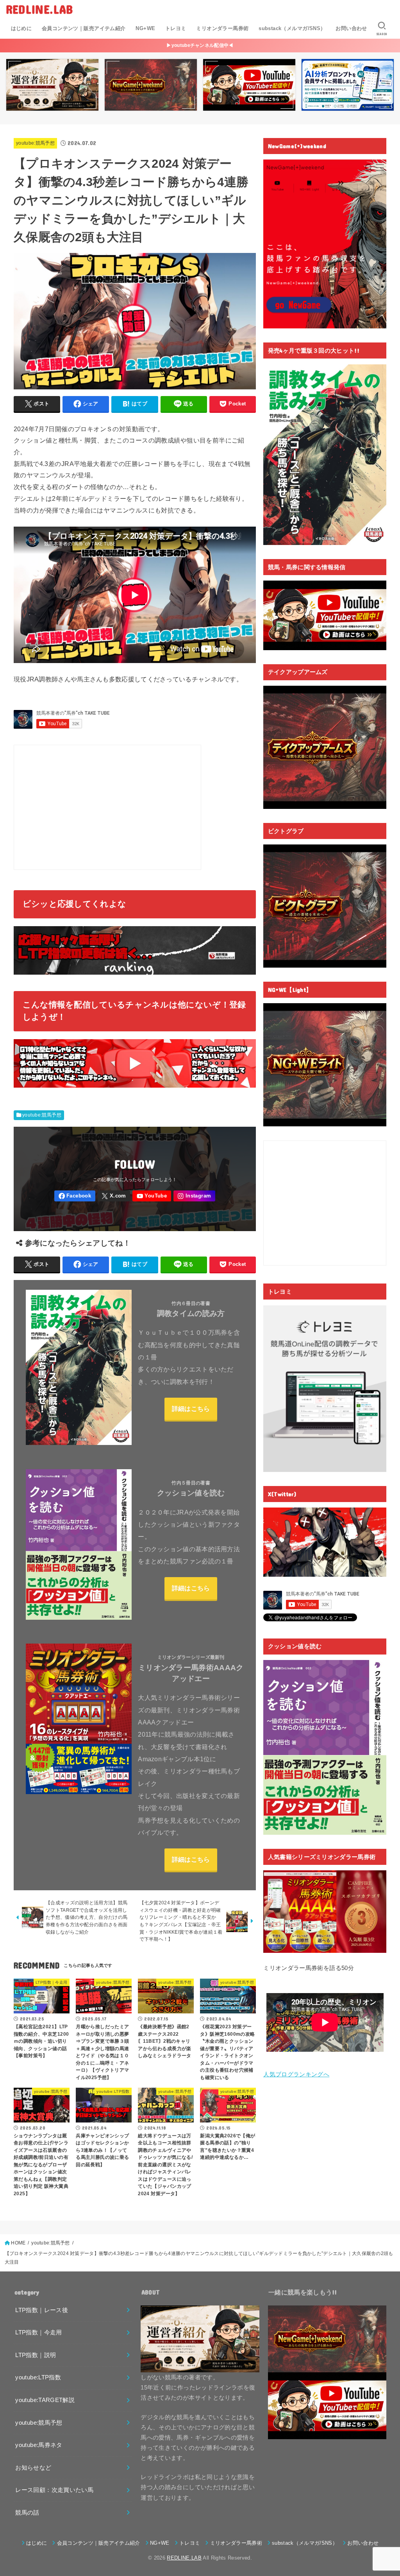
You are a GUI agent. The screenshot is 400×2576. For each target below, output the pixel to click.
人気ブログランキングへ (296, 2074)
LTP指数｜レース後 (42, 2310)
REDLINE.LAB (39, 9)
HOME (18, 2243)
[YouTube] (152, 1196)
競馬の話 (27, 2513)
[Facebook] (75, 1196)
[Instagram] (194, 1196)
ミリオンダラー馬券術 (222, 28)
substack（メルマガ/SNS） (292, 28)
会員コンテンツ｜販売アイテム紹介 (84, 28)
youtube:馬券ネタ (39, 2445)
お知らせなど (33, 2468)
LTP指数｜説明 (36, 2355)
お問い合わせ (351, 28)
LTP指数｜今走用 (38, 2332)
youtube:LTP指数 (38, 2377)
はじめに (21, 28)
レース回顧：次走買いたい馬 (54, 2490)
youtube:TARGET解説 (45, 2400)
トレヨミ (176, 28)
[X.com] (114, 1196)
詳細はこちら (191, 1409)
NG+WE (145, 28)
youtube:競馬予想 (35, 143)
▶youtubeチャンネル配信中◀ (200, 45)
